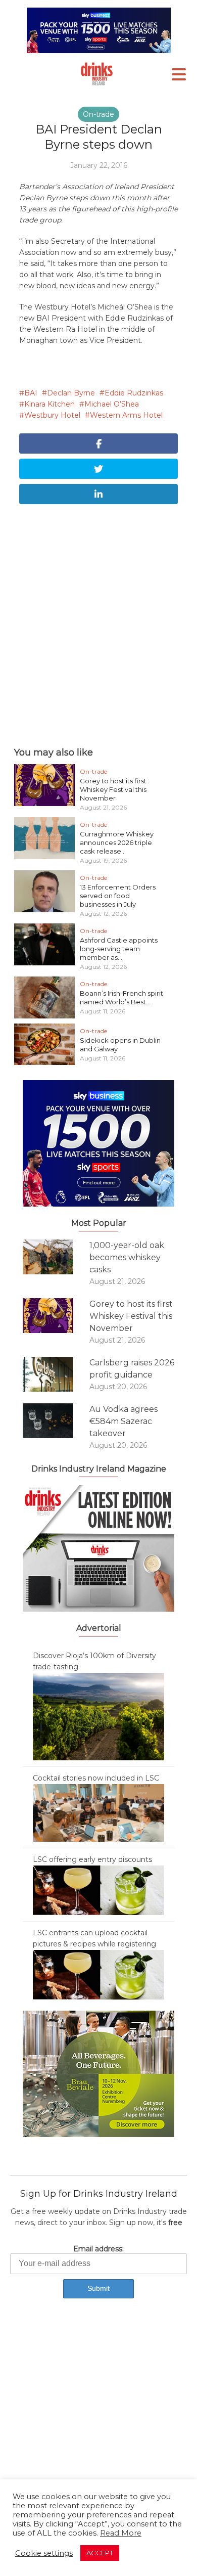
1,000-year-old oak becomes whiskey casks (127, 1257)
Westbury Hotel (52, 415)
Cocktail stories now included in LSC (96, 1778)
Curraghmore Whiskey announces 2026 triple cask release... (117, 842)
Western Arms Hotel (126, 415)
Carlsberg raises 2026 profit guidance (132, 1369)
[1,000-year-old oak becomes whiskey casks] (56, 1257)
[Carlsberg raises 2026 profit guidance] (56, 1374)
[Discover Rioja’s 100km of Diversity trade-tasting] (98, 1716)
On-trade (98, 114)
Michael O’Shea (112, 404)
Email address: (98, 2249)
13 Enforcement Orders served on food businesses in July (118, 896)
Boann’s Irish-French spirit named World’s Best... (121, 997)
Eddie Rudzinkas (134, 393)
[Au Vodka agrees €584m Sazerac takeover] (56, 1421)
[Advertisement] (98, 623)
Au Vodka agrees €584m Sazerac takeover (124, 1421)
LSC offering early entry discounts (92, 1859)
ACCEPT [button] (100, 2553)
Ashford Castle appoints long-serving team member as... (119, 949)
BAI (31, 393)
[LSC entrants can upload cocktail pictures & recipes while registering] (98, 1974)
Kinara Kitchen (50, 404)
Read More (121, 2533)
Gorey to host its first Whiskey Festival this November (113, 789)
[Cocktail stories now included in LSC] (98, 1812)
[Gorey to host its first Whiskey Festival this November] (56, 1316)
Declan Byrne (71, 393)
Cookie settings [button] (44, 2553)
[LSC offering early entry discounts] (98, 1890)
